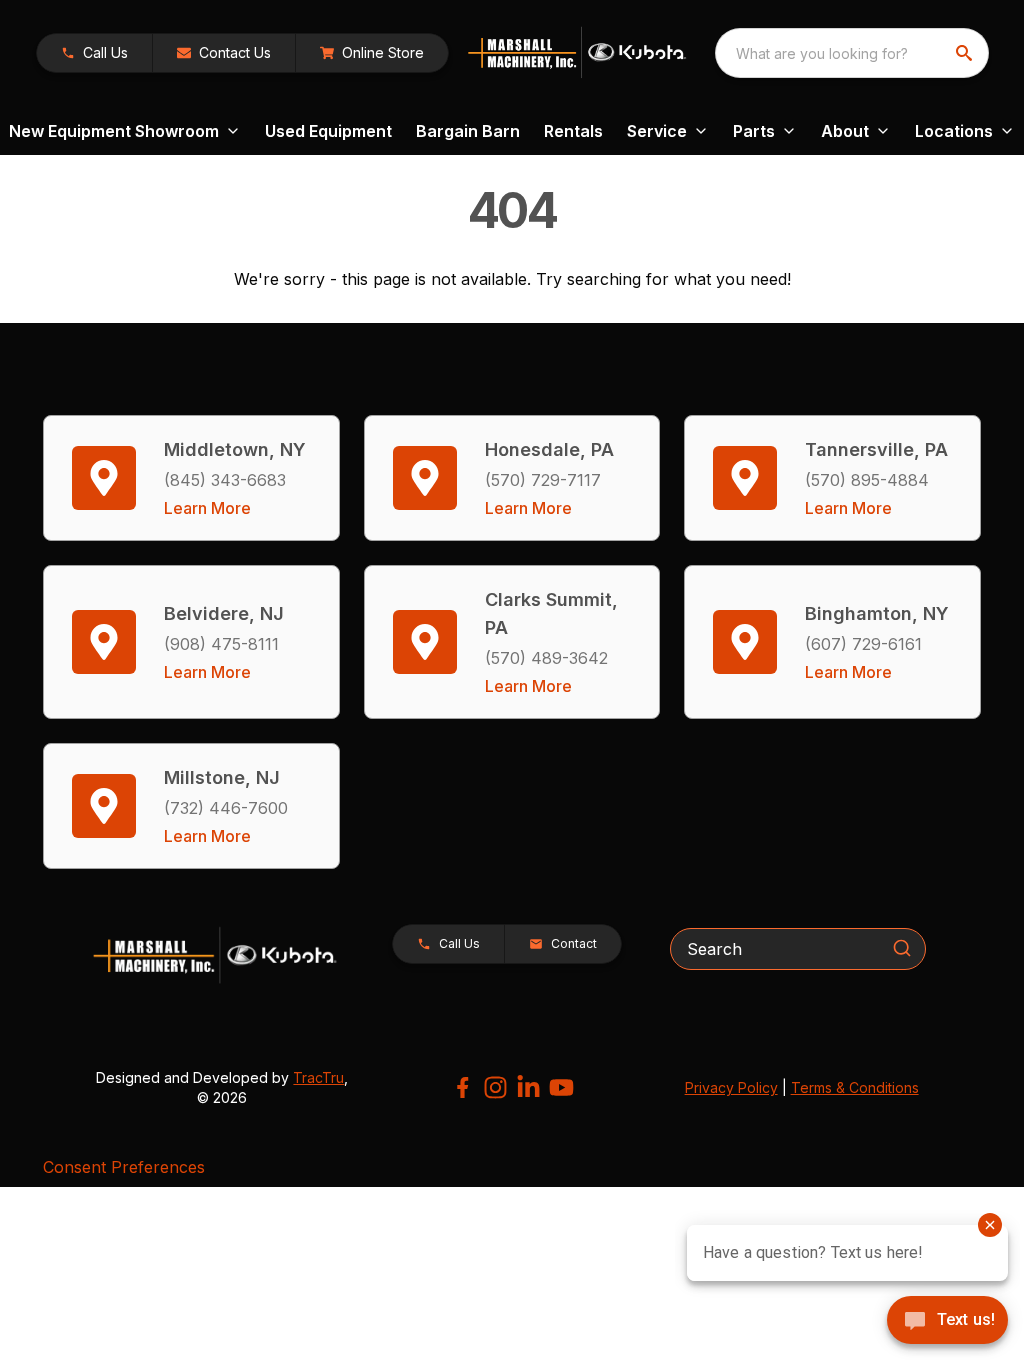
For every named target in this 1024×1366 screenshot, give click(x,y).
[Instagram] (495, 1087)
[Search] (902, 948)
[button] (94, 53)
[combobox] (852, 53)
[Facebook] (462, 1087)
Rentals (573, 131)
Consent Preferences (124, 1167)
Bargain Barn (468, 131)
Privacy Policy (731, 1087)
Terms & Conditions (855, 1087)
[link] (372, 53)
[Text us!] (947, 1322)
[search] (966, 53)
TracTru (318, 1077)
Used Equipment (328, 131)
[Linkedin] (528, 1087)
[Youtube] (561, 1087)
